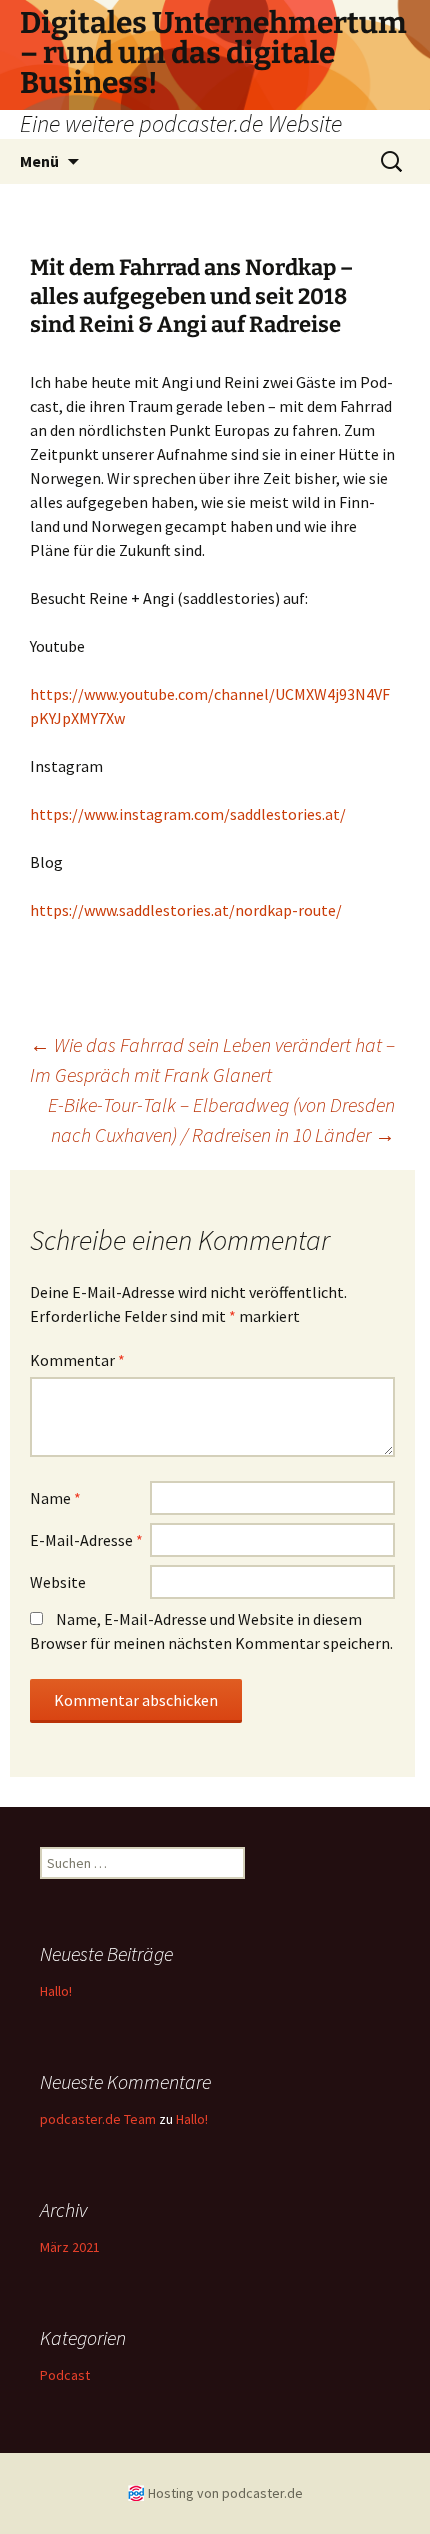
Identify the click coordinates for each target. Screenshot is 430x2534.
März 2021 (70, 2247)
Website (58, 1582)
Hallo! (56, 1991)
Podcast (65, 2375)
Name (55, 1498)
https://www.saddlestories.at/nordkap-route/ (186, 910)
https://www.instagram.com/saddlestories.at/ (188, 814)
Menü (39, 161)
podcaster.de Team (98, 2119)
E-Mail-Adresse (86, 1540)
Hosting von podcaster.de (225, 2493)
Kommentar (77, 1360)
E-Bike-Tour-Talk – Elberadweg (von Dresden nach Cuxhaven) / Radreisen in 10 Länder (221, 1119)
